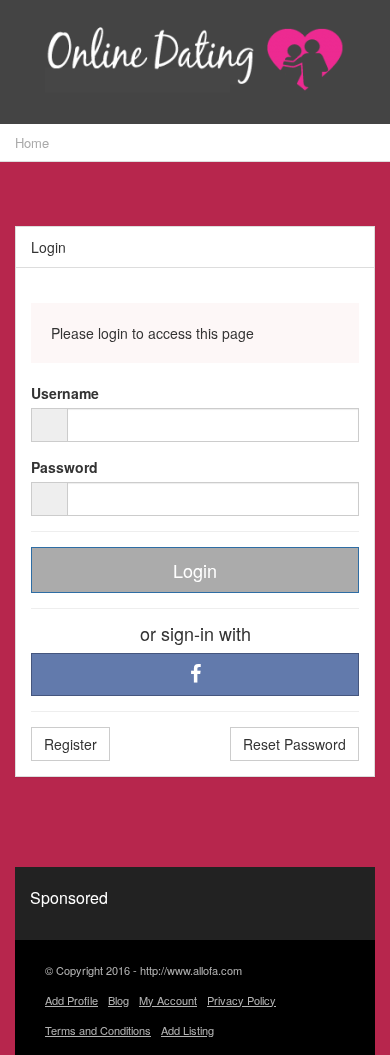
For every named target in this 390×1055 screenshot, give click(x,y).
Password (64, 467)
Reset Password (294, 744)
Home (32, 142)
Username (65, 393)
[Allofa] (195, 64)
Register (70, 744)
